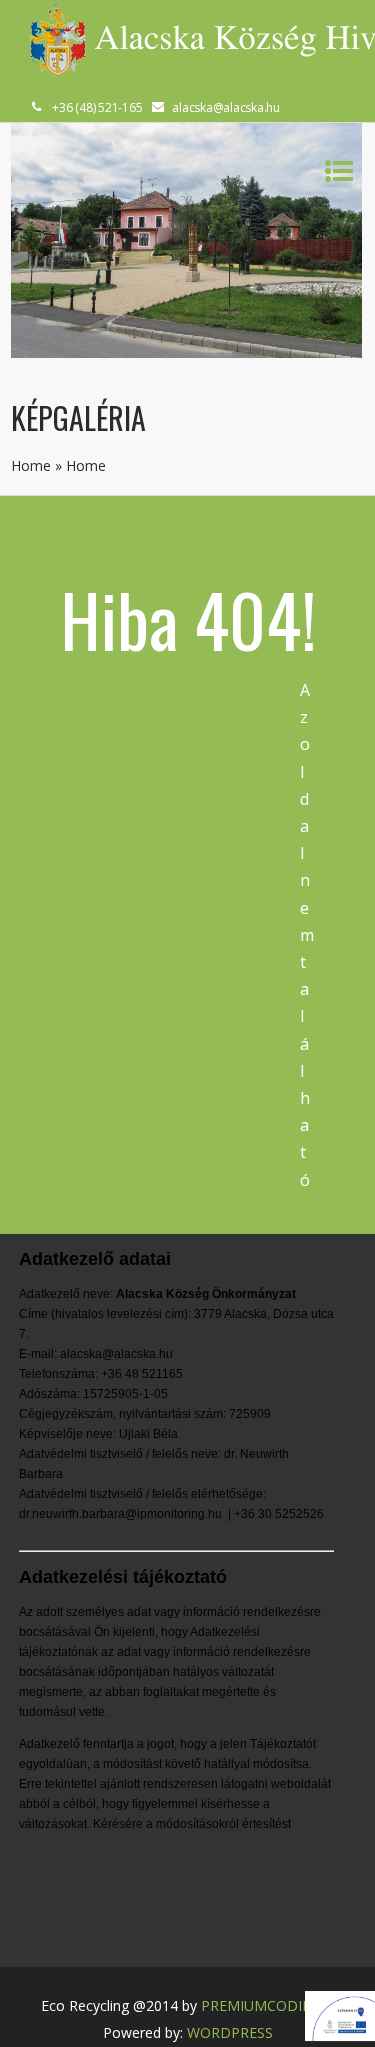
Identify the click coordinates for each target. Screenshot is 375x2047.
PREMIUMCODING (262, 2005)
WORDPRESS (230, 2032)
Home (31, 465)
